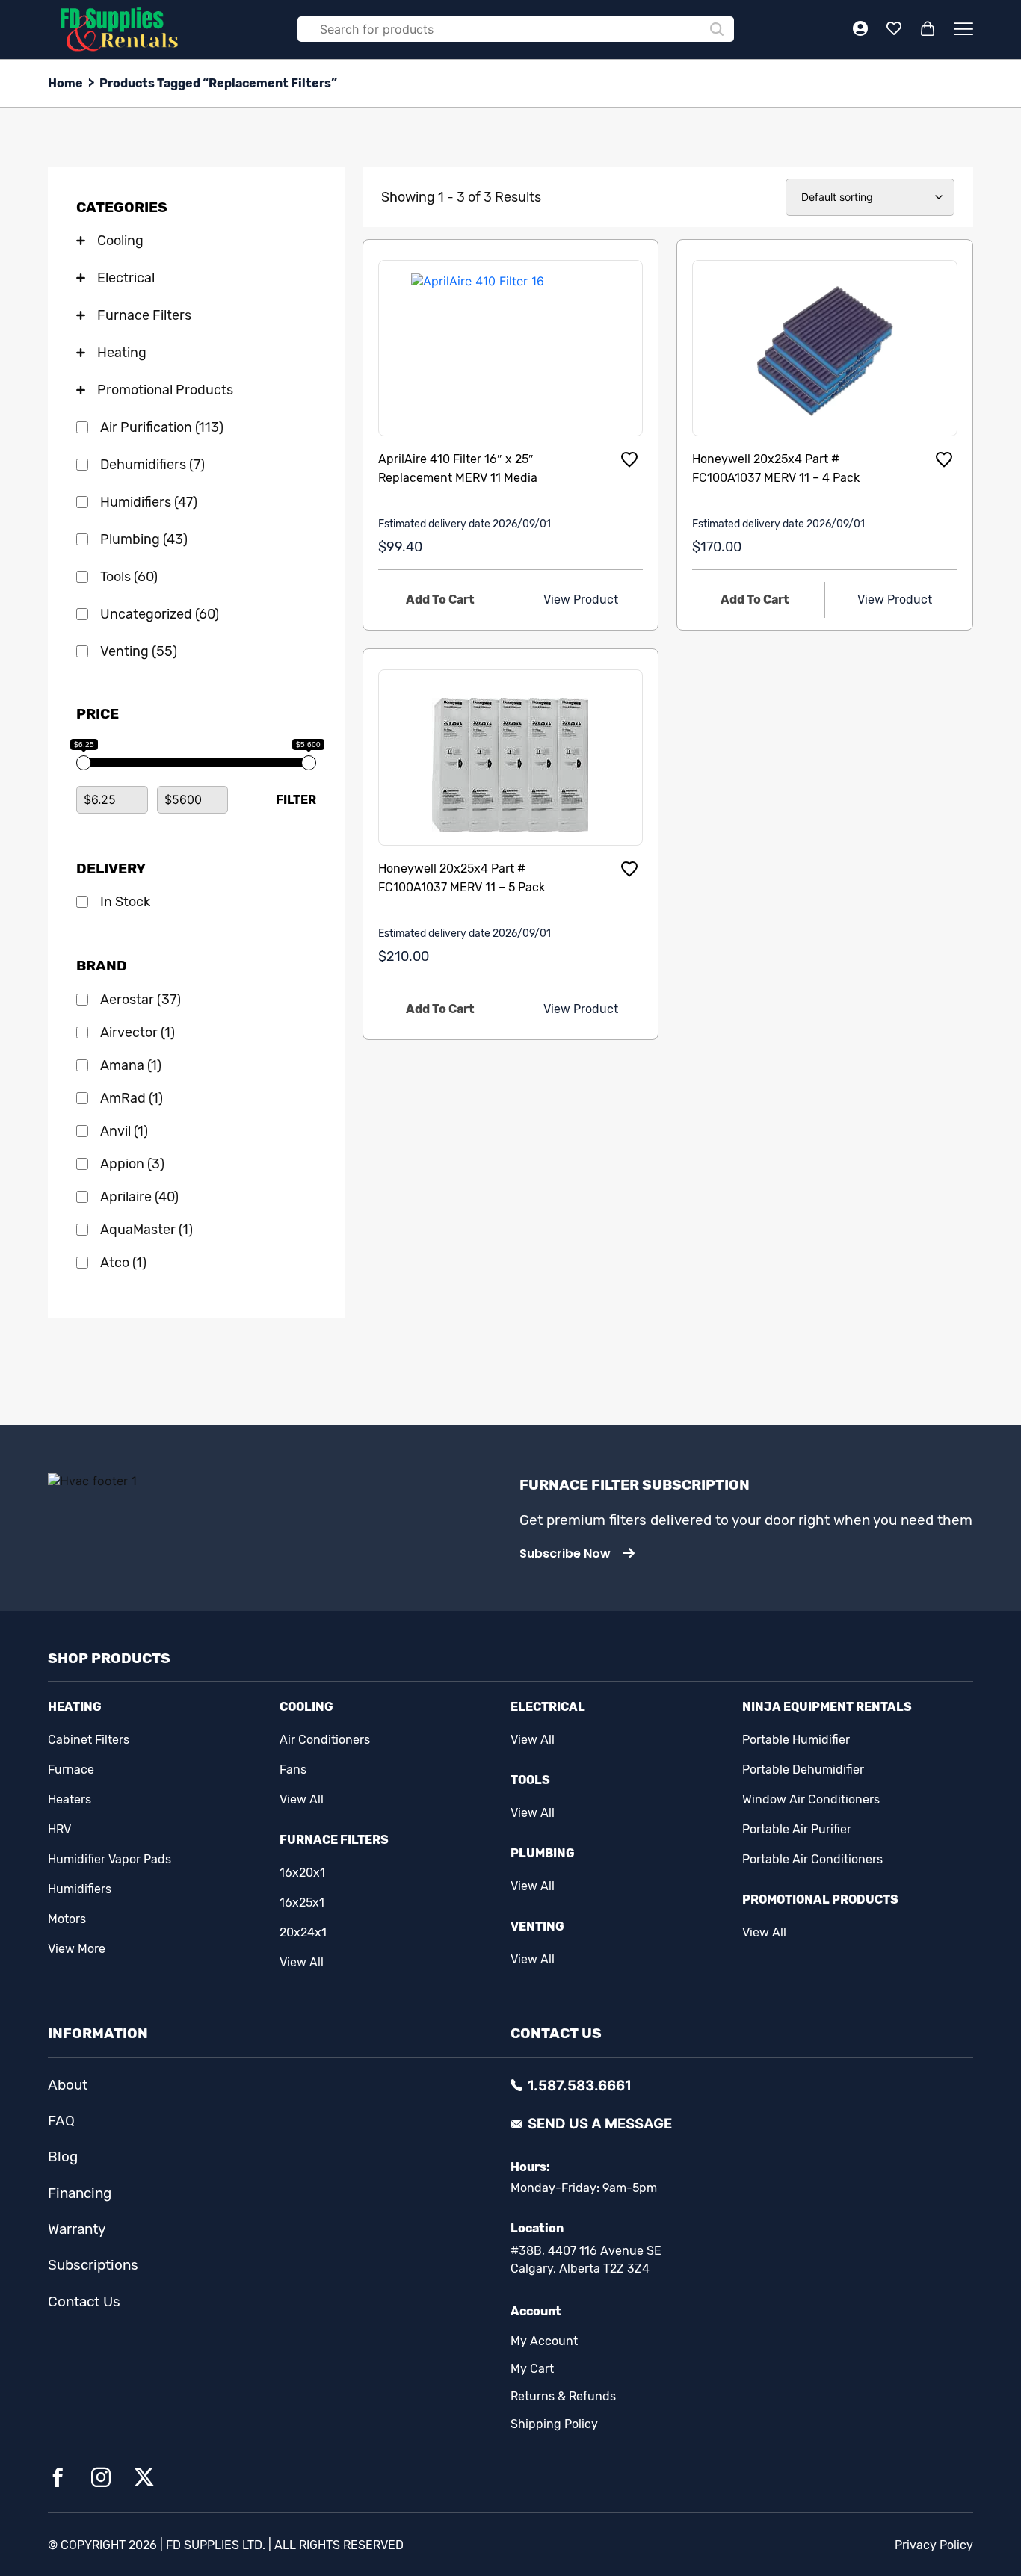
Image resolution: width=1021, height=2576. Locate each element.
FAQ (61, 2121)
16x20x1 (302, 1873)
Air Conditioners (325, 1740)
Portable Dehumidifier (803, 1770)
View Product (581, 600)
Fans (293, 1770)
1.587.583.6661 (580, 2085)
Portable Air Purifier (797, 1829)
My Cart (532, 2369)
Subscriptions (93, 2265)
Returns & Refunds (563, 2396)
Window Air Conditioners (811, 1799)
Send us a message (600, 2123)
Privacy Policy (934, 2545)
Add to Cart (440, 600)
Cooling (306, 1707)
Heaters (70, 1799)
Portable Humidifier (796, 1740)
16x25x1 (302, 1902)
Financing (80, 2193)
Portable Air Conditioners (812, 1859)
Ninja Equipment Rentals (827, 1707)
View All (302, 1799)
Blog (63, 2157)
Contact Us (84, 2302)
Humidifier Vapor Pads (109, 1859)
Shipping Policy (554, 2424)
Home (65, 83)
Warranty (77, 2229)
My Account (544, 2341)
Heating (75, 1707)
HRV (59, 1829)
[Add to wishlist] (629, 459)
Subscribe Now (565, 1554)
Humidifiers (80, 1889)
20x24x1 (303, 1932)
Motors (67, 1919)
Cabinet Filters (89, 1740)
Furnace (71, 1770)
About (68, 2085)
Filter (296, 800)
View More (77, 1949)
